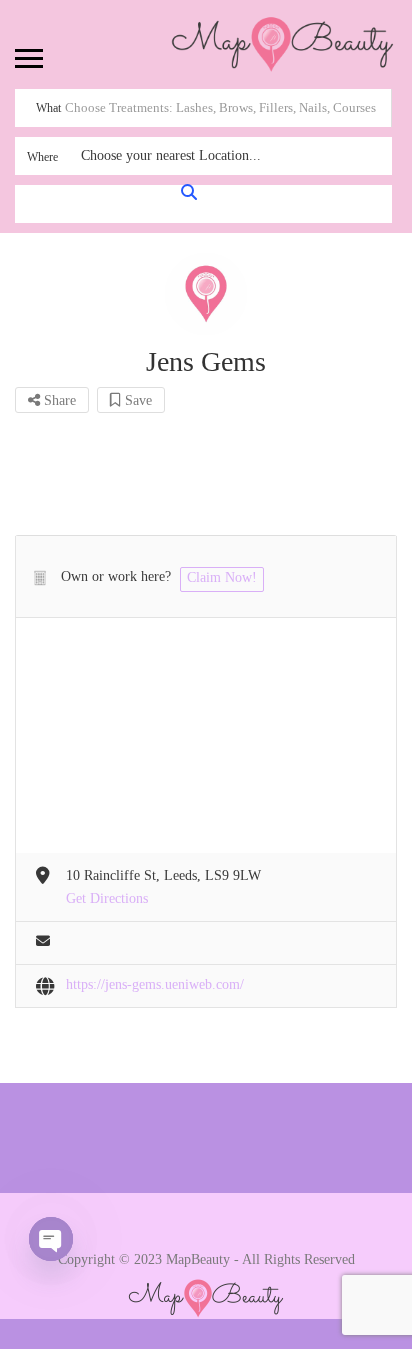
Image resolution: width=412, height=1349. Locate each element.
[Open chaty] (51, 1239)
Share (58, 400)
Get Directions (107, 898)
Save (136, 400)
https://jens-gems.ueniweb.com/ (155, 984)
